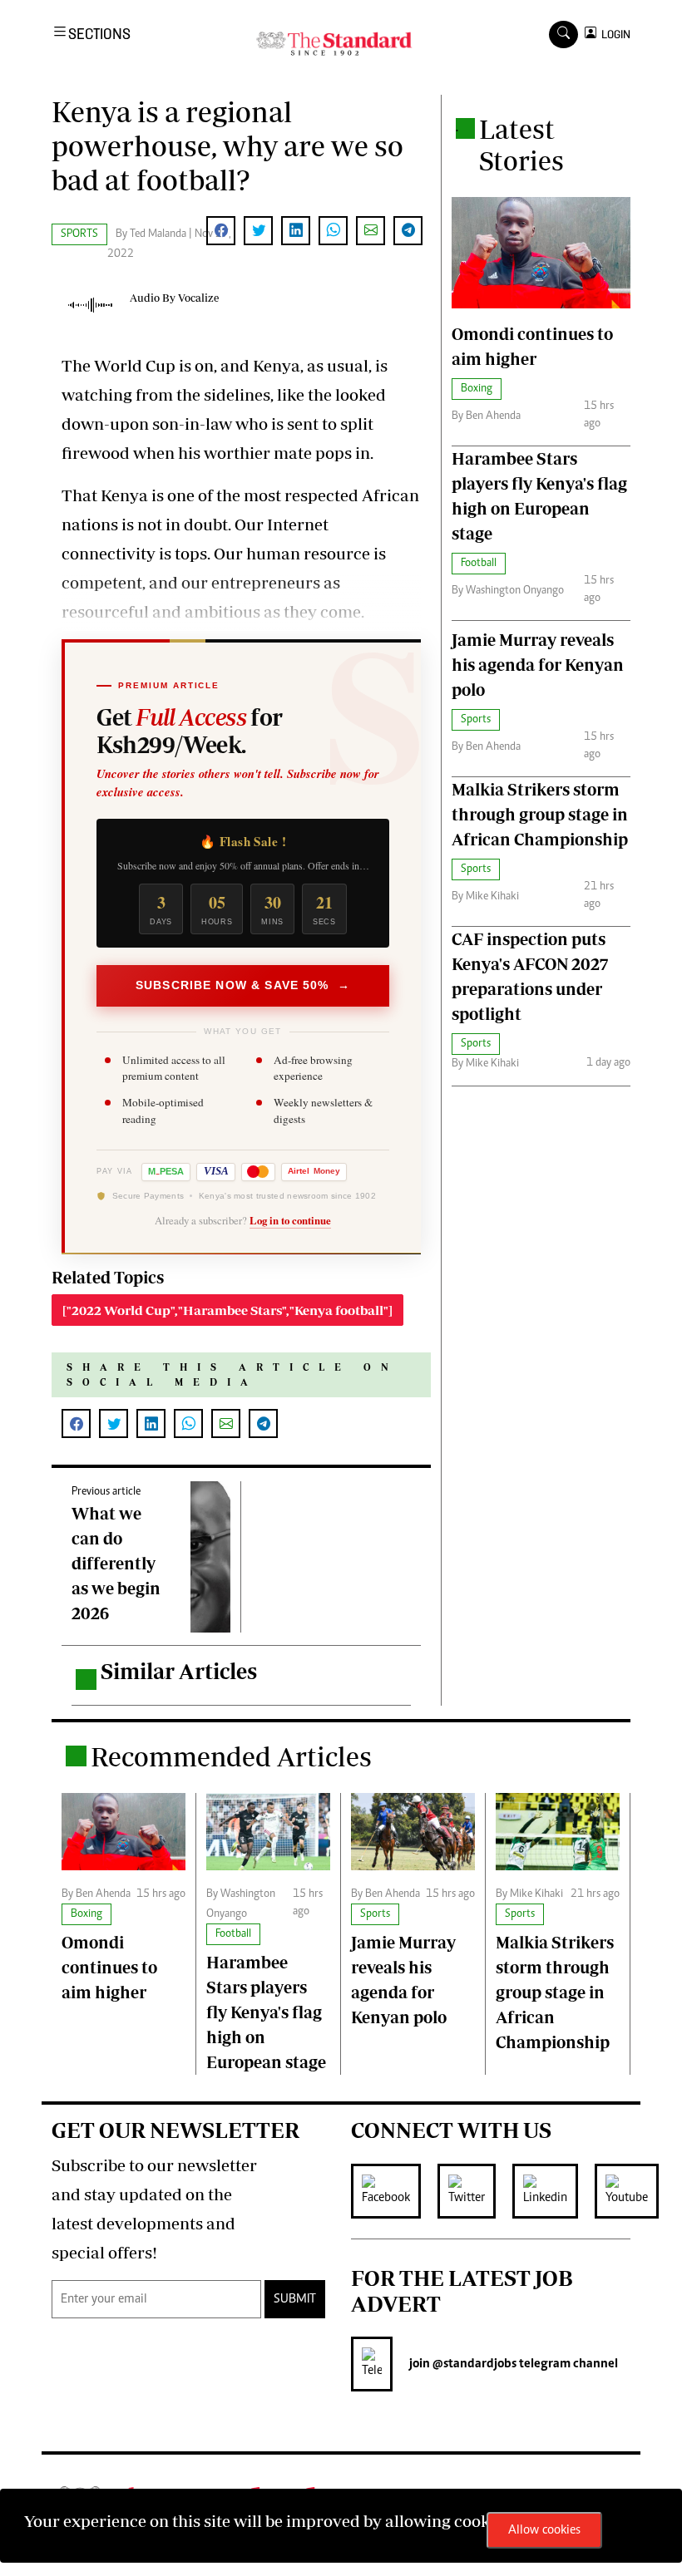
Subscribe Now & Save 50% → (243, 985)
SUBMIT (295, 2299)
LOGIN (613, 34)
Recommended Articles (231, 1756)
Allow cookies (544, 2530)
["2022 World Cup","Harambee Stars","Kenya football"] (227, 1310)
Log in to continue (290, 1220)
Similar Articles (179, 1671)
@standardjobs (473, 2364)
